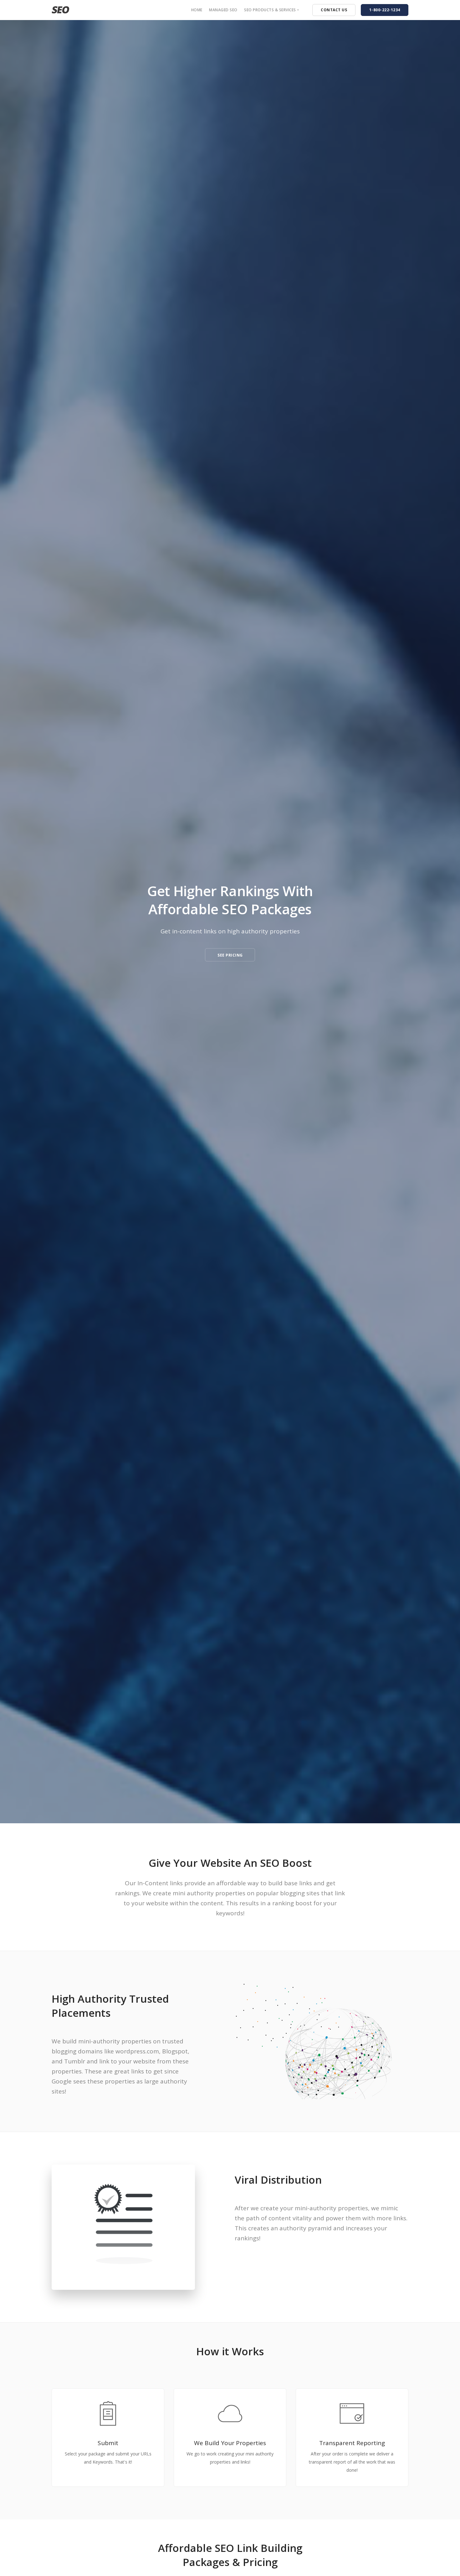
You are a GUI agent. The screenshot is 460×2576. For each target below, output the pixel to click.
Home (197, 10)
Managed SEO (223, 10)
